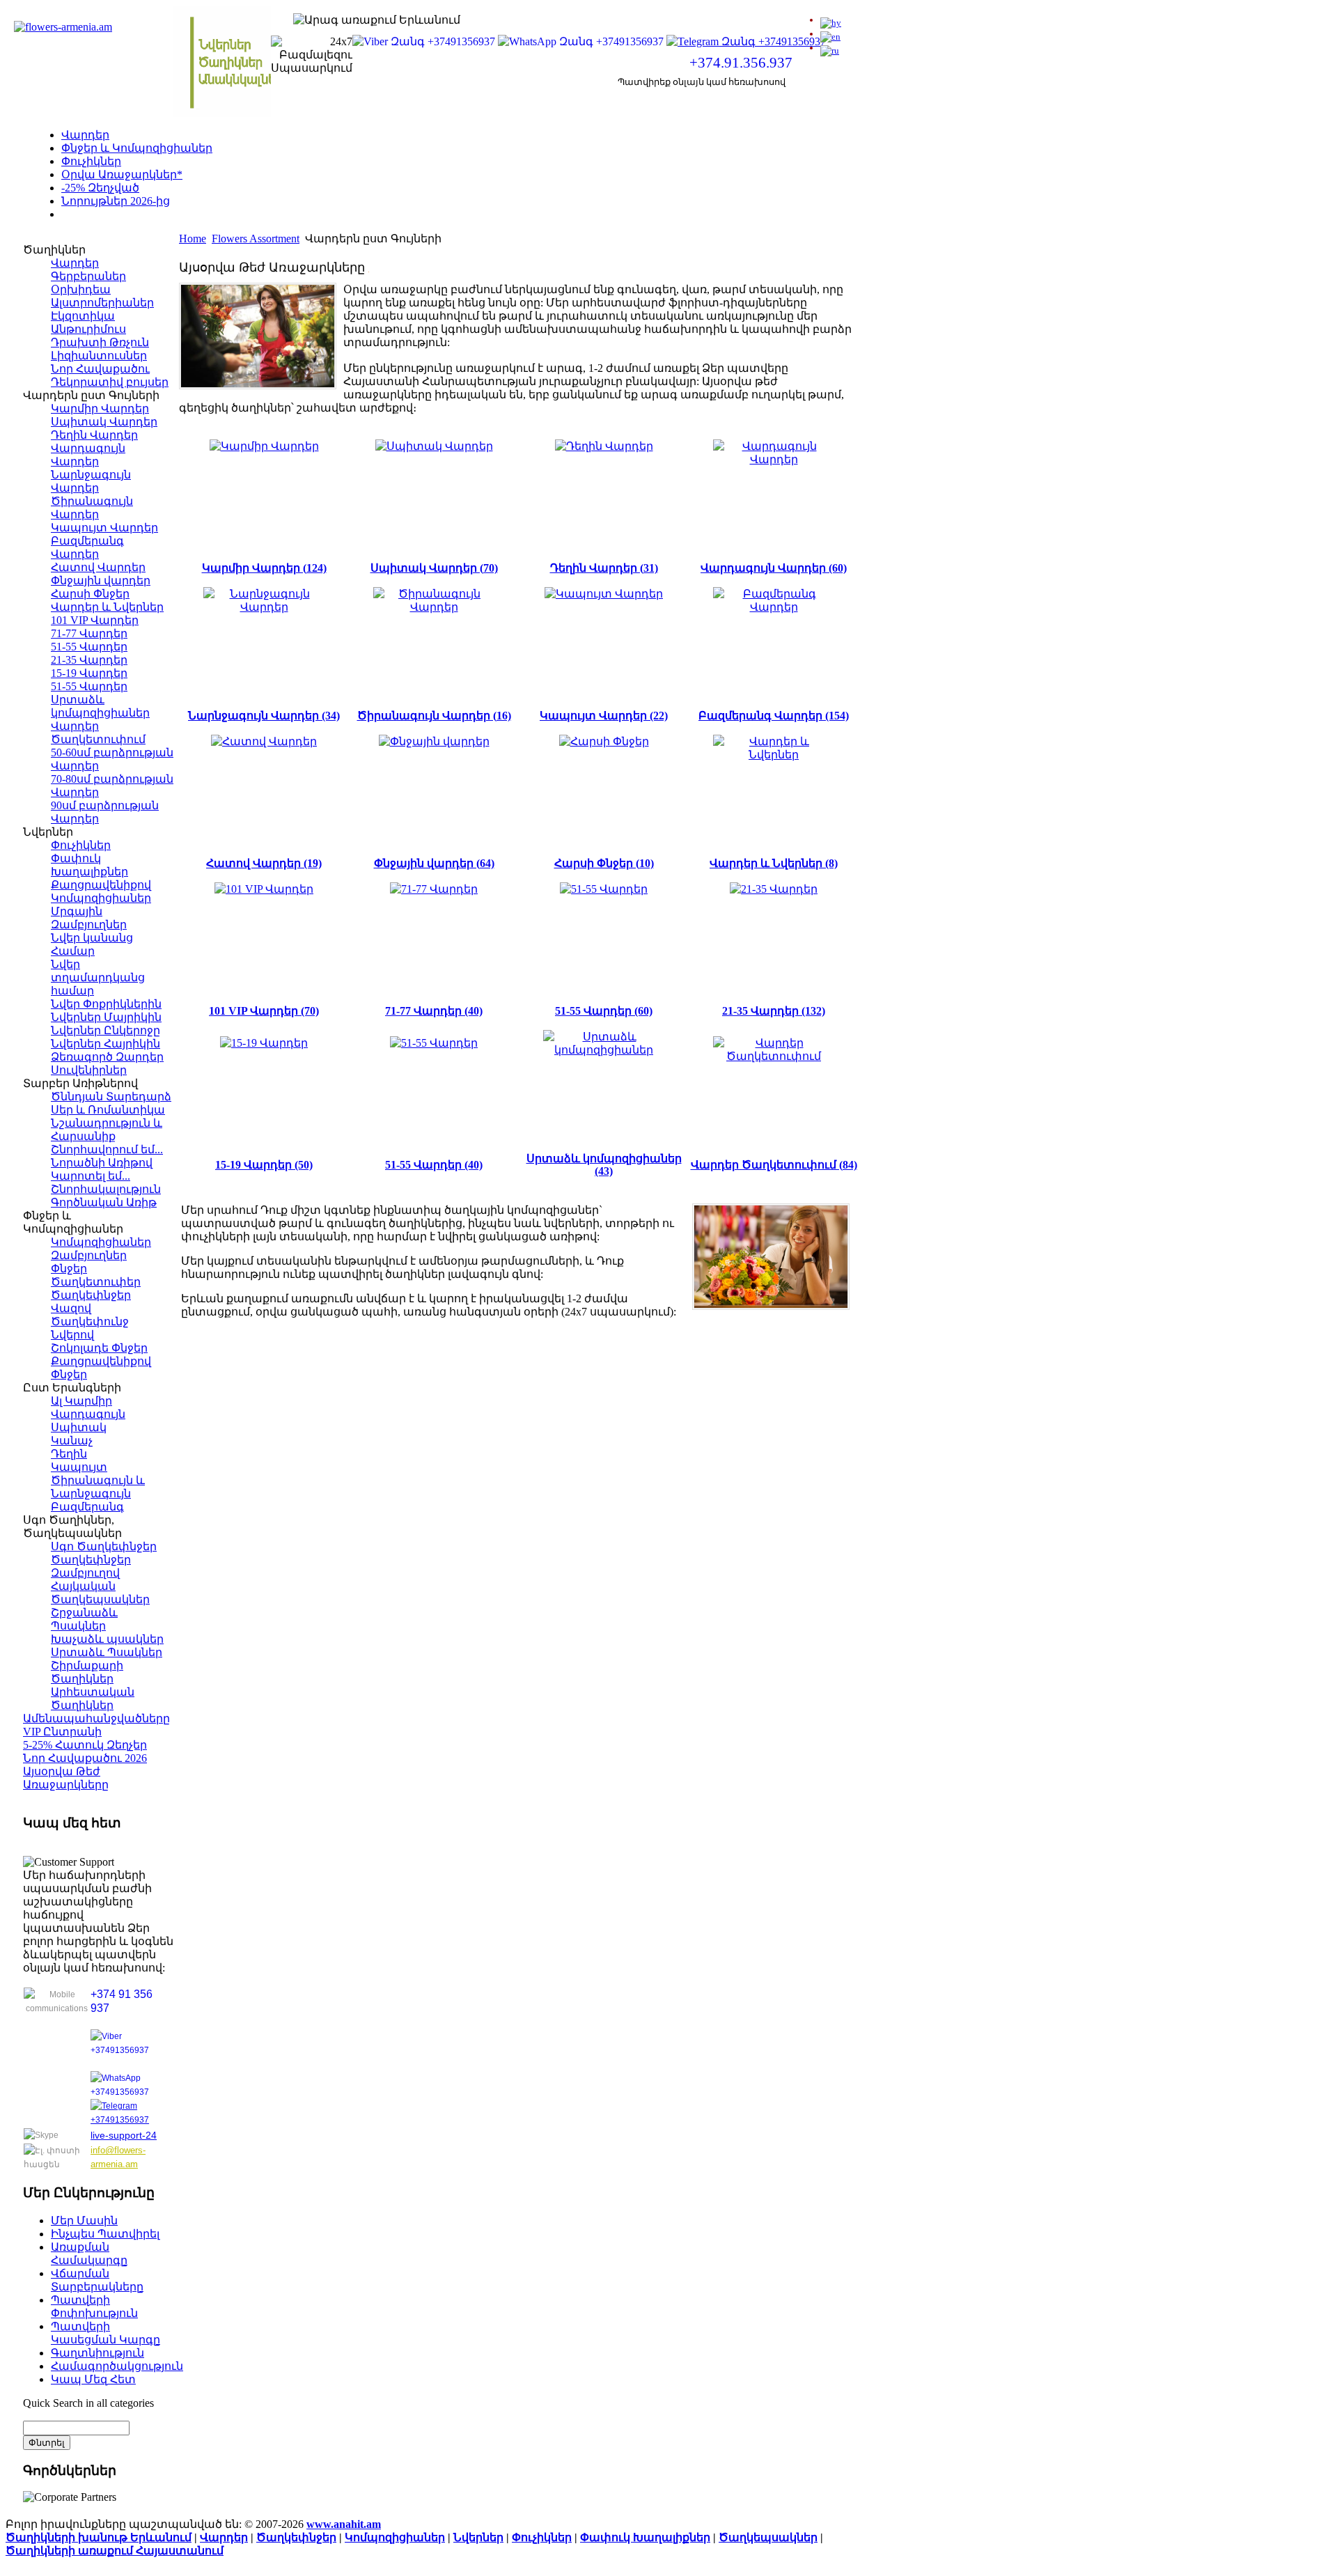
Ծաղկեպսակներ (768, 2537)
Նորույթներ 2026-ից (116, 201)
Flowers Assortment (256, 239)
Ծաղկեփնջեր (296, 2537)
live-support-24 (124, 2135)
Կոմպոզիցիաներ (395, 2537)
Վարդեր (85, 135)
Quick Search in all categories (88, 2403)
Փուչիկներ (91, 161)
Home (193, 239)
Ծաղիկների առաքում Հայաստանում (115, 2551)
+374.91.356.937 (741, 63)
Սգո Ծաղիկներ (105, 214)
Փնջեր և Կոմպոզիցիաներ (137, 148)
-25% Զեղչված (100, 188)
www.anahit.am (344, 2524)
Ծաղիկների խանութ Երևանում (99, 2537)
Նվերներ (478, 2537)
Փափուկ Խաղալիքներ (645, 2537)
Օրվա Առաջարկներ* (122, 174)
